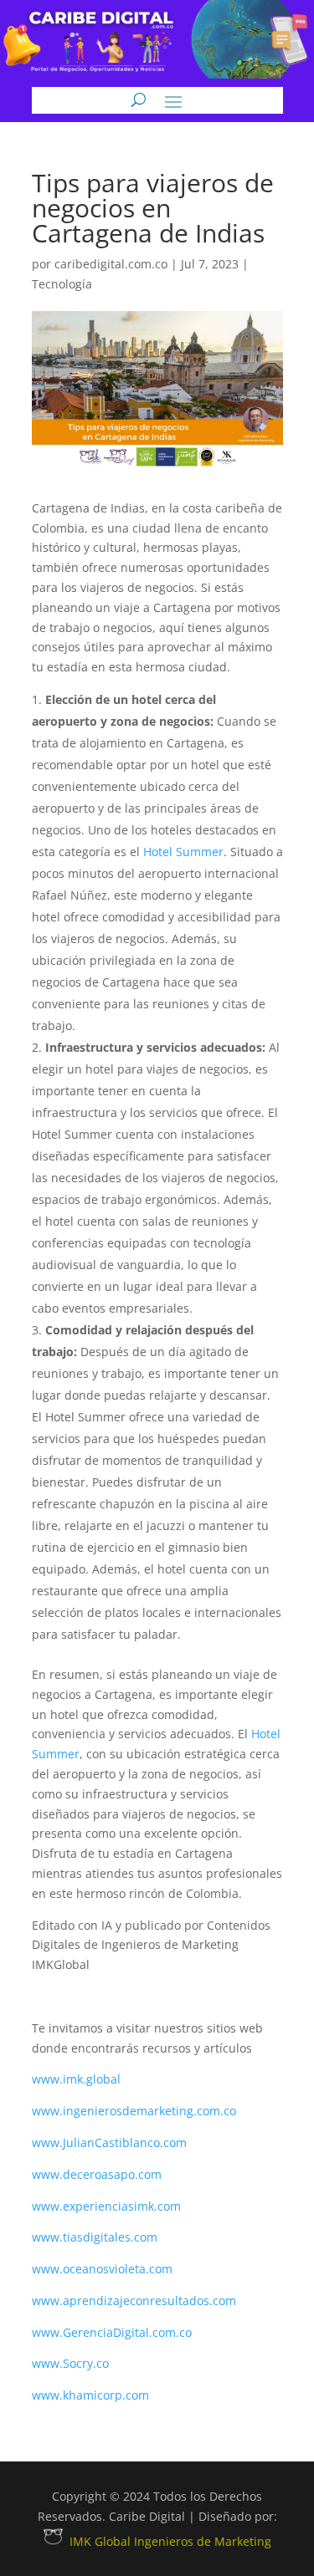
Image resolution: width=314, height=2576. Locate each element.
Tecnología (62, 284)
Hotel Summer (183, 852)
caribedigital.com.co (111, 264)
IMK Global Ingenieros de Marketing (170, 2541)
